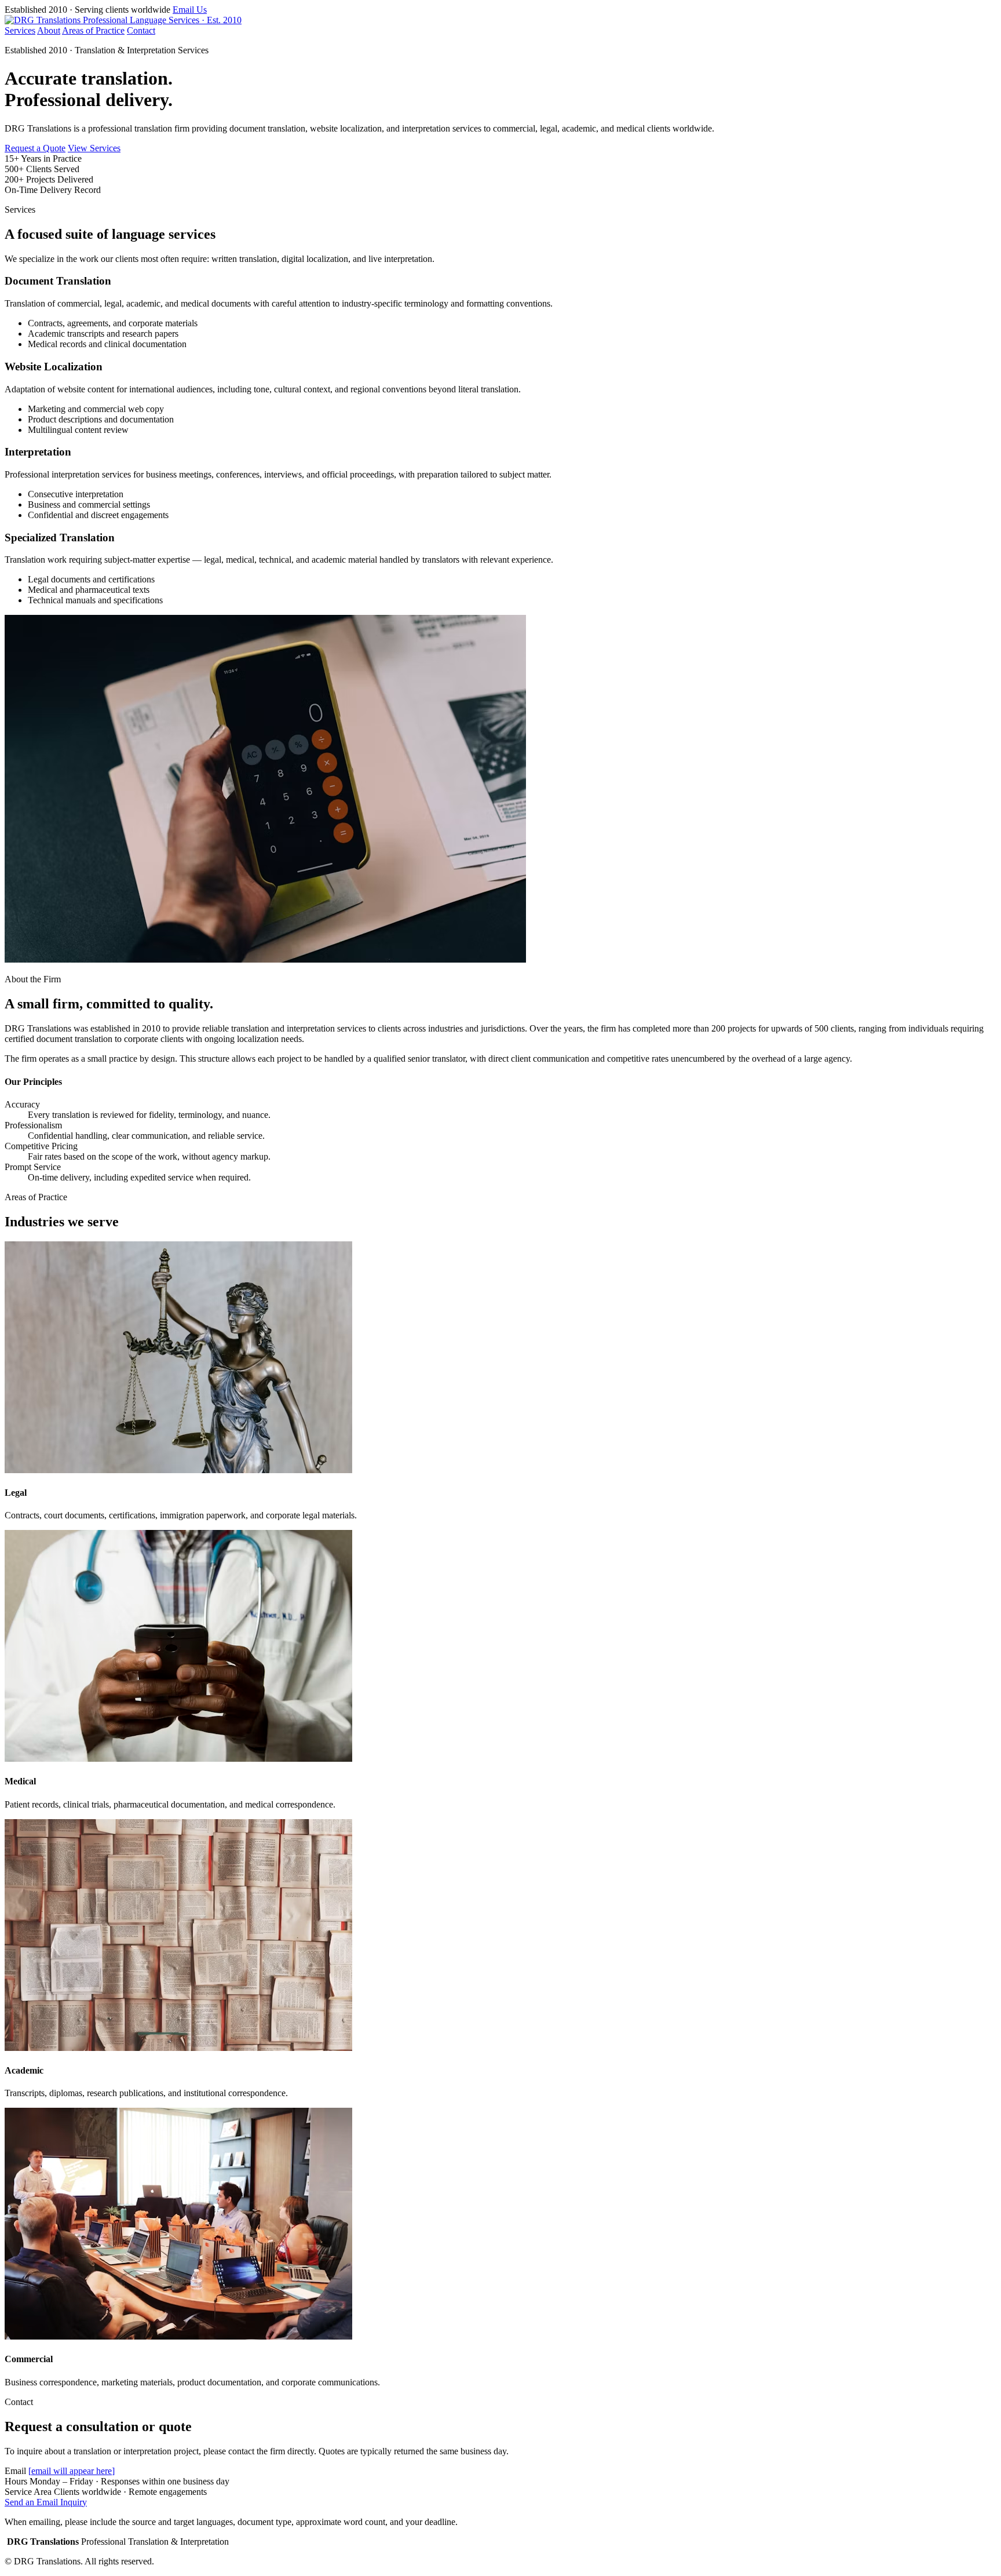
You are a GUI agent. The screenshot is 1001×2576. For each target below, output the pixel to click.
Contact (141, 30)
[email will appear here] (72, 2471)
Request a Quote (35, 148)
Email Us (190, 10)
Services (20, 30)
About (49, 30)
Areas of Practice (93, 30)
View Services (94, 148)
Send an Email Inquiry (46, 2502)
